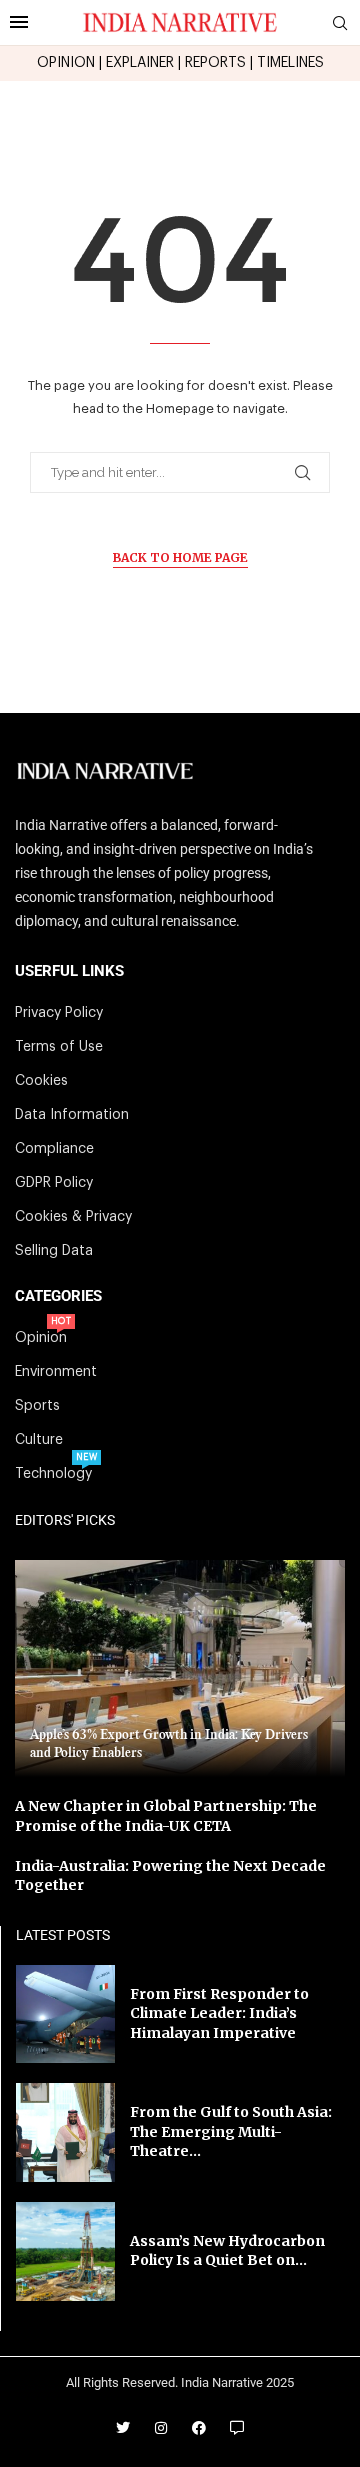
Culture (39, 1440)
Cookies (41, 1081)
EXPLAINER (140, 63)
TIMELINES (290, 63)
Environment (56, 1372)
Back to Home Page (180, 557)
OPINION (66, 63)
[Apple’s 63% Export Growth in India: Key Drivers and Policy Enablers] (180, 1668)
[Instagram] (161, 2428)
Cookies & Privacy (73, 1217)
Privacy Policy (59, 1013)
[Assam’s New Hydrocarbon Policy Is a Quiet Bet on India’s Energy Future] (65, 2251)
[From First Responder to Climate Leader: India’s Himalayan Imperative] (65, 2014)
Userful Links (69, 971)
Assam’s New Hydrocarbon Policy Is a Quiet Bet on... (227, 2251)
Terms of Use (59, 1047)
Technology (53, 1474)
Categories (58, 1296)
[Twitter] (123, 2428)
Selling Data (54, 1251)
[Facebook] (199, 2428)
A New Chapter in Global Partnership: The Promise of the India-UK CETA (166, 1816)
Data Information (72, 1115)
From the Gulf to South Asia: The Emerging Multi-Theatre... (231, 2131)
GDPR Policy (54, 1183)
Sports (37, 1406)
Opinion (41, 1338)
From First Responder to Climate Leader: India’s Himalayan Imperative (219, 2013)
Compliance (54, 1149)
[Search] (340, 23)
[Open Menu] (19, 22)
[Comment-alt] (237, 2428)
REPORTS (215, 63)
